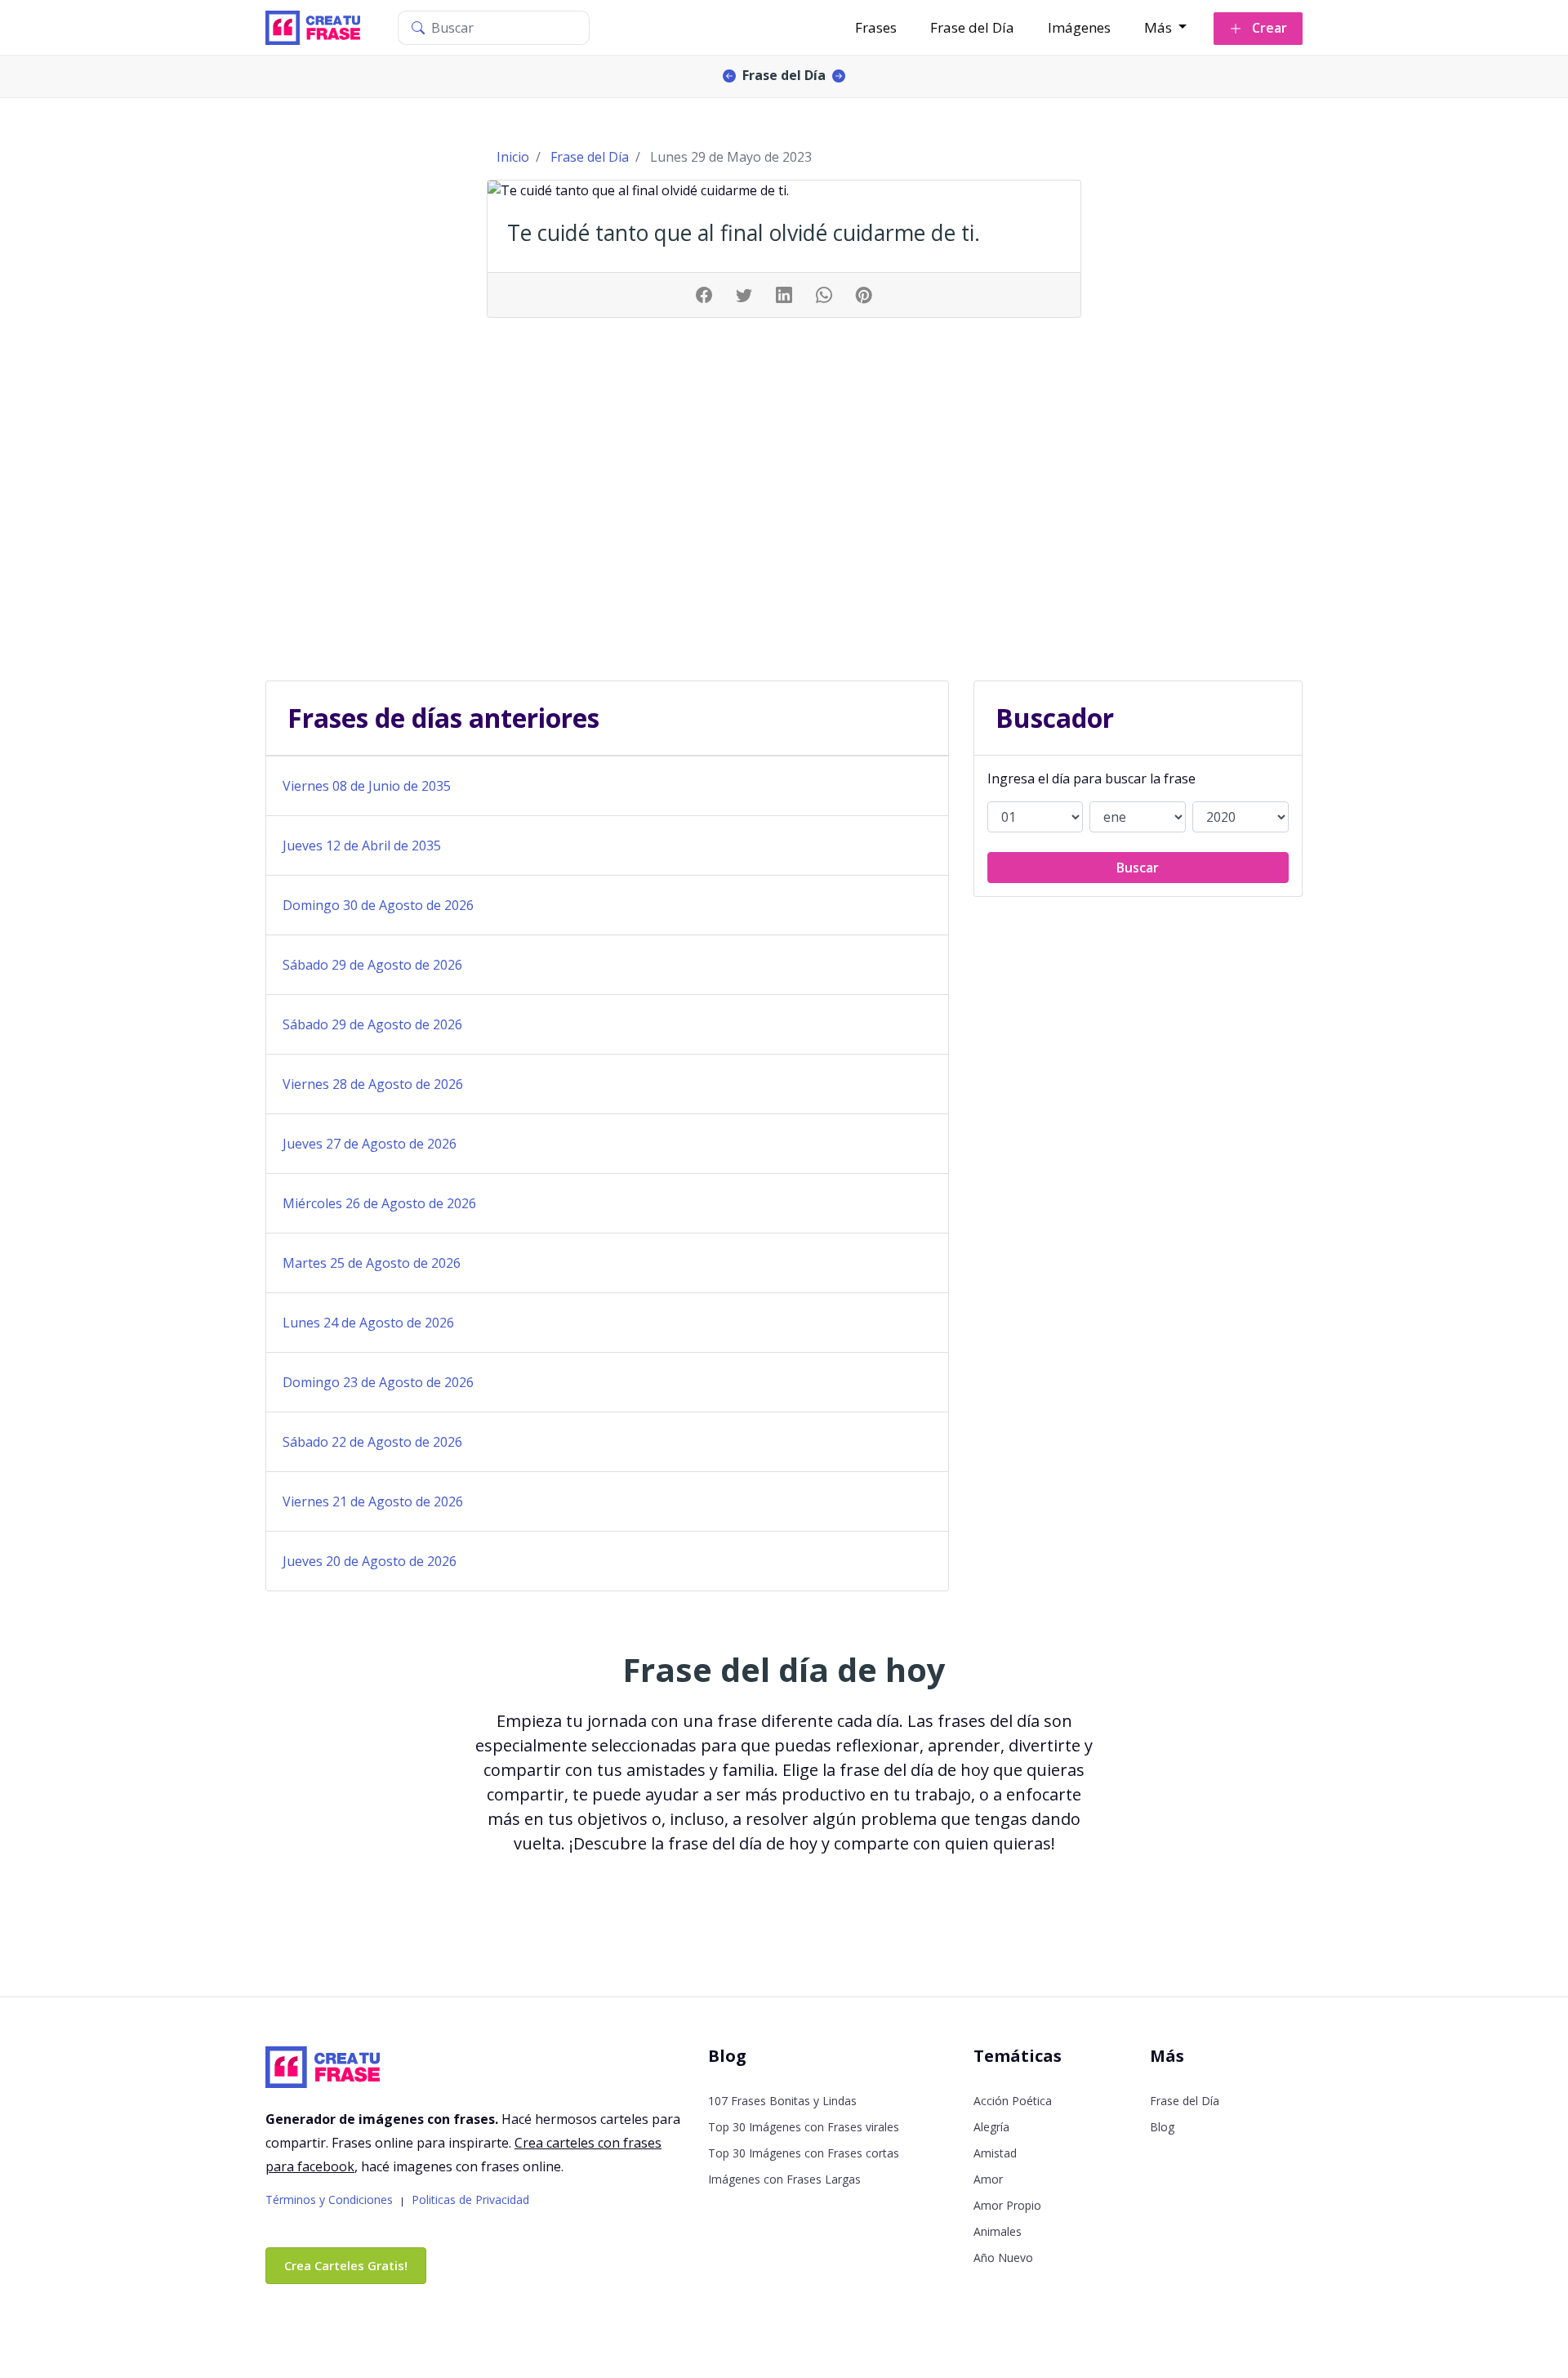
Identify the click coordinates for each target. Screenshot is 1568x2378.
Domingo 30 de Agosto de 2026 (378, 905)
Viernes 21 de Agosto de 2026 (373, 1501)
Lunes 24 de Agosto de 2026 (368, 1323)
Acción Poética (1013, 2101)
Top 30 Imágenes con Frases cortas (804, 2153)
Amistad (995, 2153)
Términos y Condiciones (329, 2200)
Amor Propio (1007, 2205)
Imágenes (1079, 27)
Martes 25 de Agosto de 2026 (372, 1263)
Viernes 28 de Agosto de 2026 (373, 1084)
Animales (998, 2231)
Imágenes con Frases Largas (784, 2179)
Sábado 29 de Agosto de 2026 (372, 965)
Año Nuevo (1003, 2258)
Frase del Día (972, 27)
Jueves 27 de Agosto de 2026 (370, 1144)
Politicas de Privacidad (470, 2200)
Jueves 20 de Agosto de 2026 (370, 1561)
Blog (1162, 2127)
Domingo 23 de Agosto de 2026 (378, 1382)
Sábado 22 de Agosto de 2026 (372, 1442)
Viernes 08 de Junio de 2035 (367, 786)
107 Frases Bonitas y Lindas (782, 2101)
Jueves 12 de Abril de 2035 (362, 845)
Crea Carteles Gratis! (346, 2265)
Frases (876, 27)
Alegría (991, 2127)
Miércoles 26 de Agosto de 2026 (379, 1203)
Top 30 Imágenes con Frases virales (804, 2127)
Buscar (1138, 868)
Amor (988, 2179)
